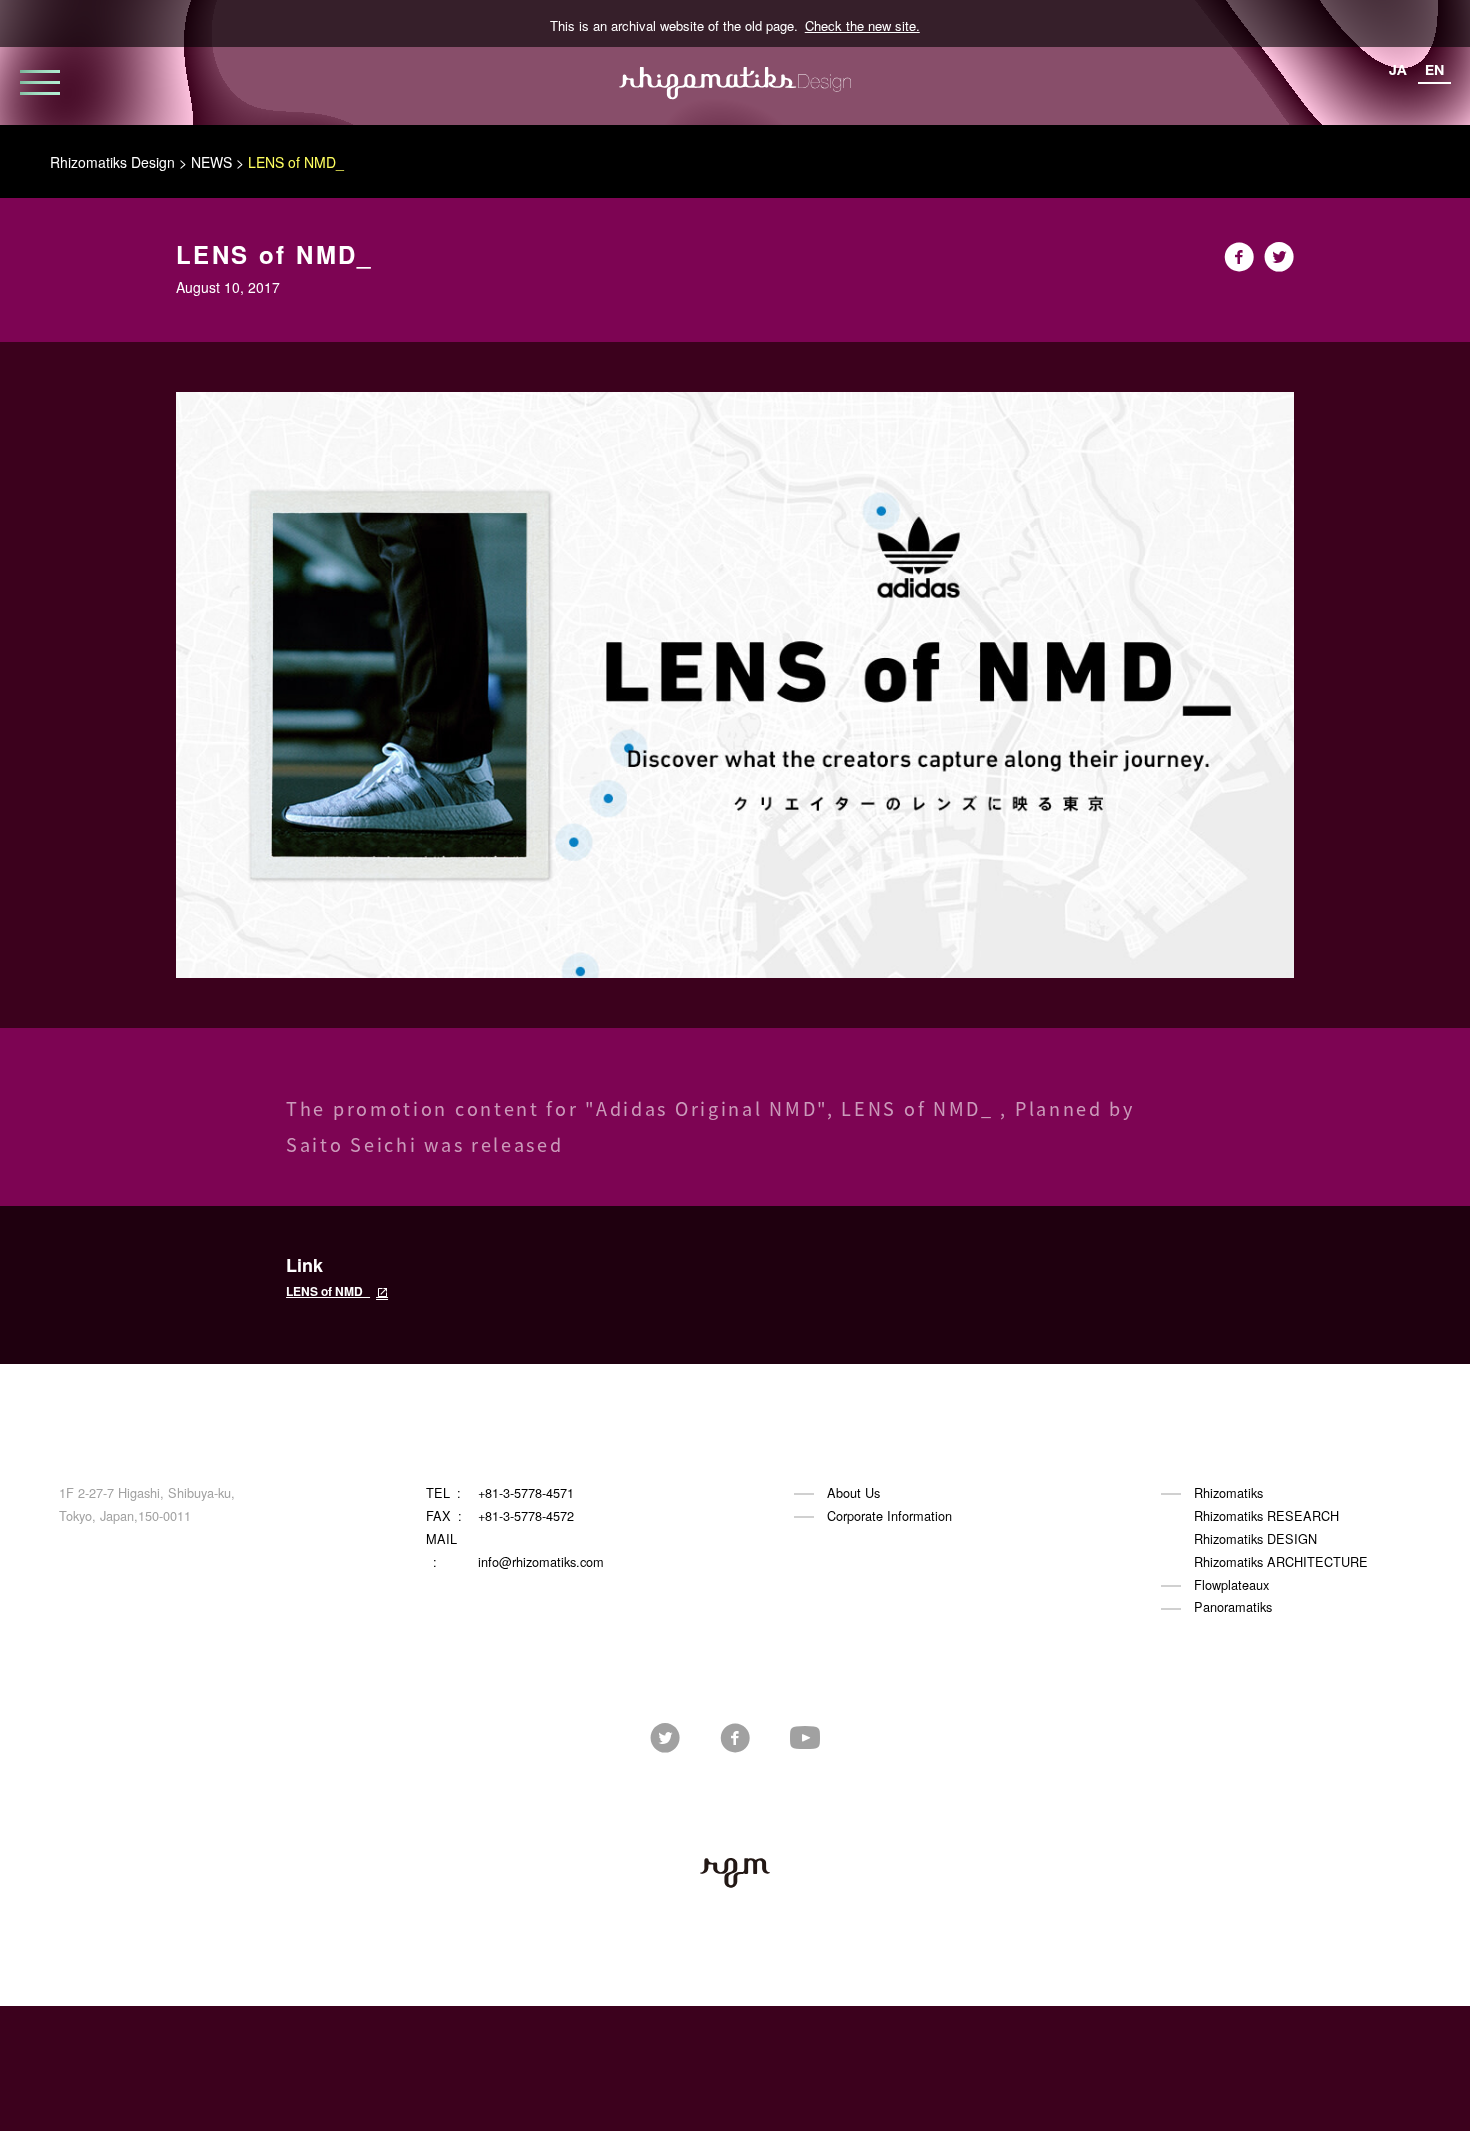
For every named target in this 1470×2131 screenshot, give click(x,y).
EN (1434, 69)
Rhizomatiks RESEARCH (1266, 1515)
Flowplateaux (1231, 1584)
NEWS (211, 162)
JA (1398, 69)
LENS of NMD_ (328, 1291)
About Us (853, 1492)
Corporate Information (889, 1515)
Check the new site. (862, 25)
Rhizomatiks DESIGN (1255, 1538)
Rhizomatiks (1228, 1492)
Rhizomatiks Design (112, 162)
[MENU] (40, 80)
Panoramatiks (1233, 1606)
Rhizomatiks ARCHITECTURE (1281, 1561)
